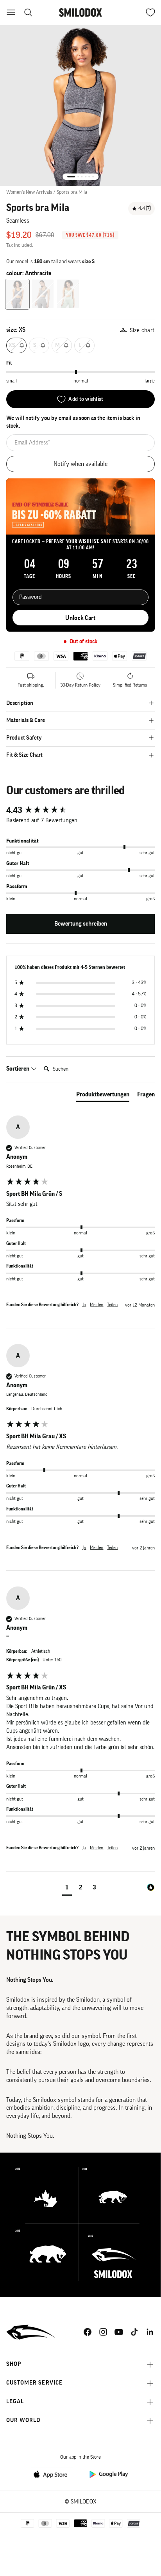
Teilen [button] (112, 1305)
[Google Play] (108, 2474)
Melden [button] (97, 1305)
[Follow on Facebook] (88, 2332)
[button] (67, 1888)
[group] (80, 810)
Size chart (142, 330)
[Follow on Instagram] (103, 2332)
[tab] (103, 1096)
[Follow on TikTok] (134, 2332)
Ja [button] (84, 1305)
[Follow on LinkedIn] (150, 2332)
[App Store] (53, 2474)
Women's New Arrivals (29, 192)
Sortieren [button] (18, 1069)
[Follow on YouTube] (119, 2332)
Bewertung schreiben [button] (81, 924)
